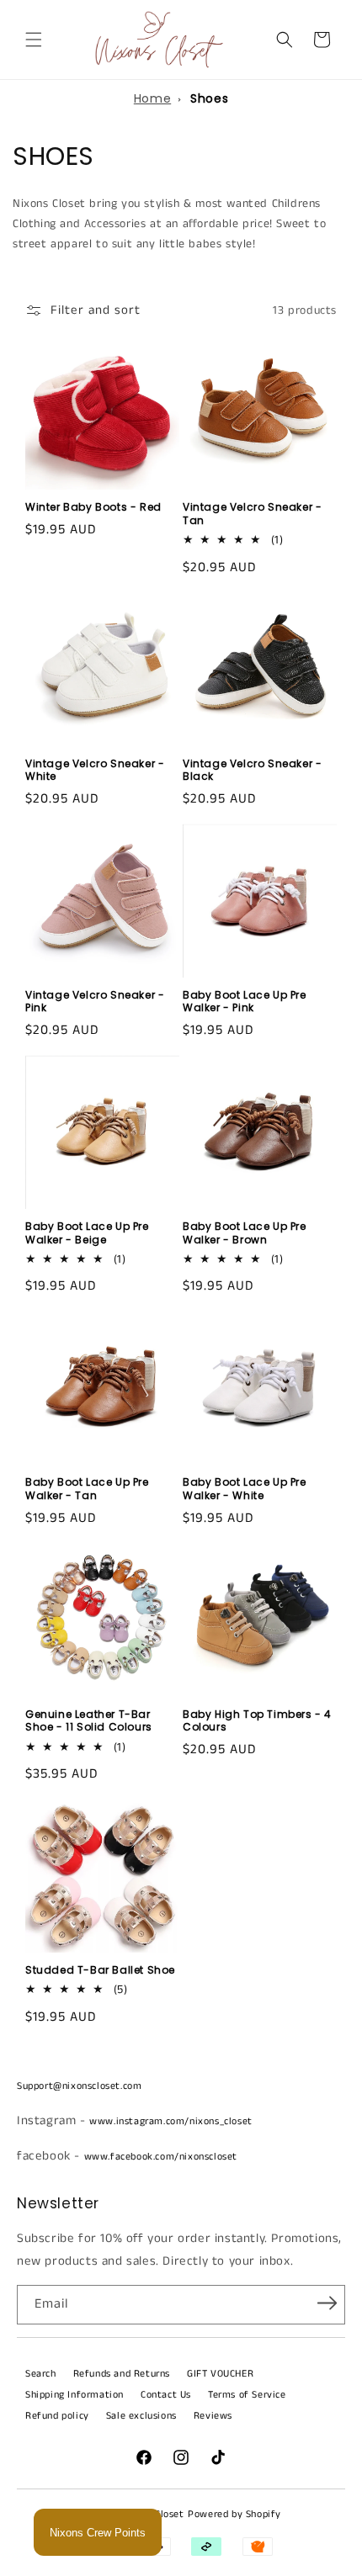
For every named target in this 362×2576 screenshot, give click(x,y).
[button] (34, 40)
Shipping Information (75, 2395)
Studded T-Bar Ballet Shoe (100, 1970)
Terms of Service (247, 2395)
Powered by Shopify (234, 2514)
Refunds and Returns (122, 2374)
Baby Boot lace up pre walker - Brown (245, 1233)
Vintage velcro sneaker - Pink (95, 1002)
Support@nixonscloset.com (79, 2086)
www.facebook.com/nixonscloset (161, 2157)
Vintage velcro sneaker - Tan (252, 514)
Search (41, 2374)
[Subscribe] (327, 2303)
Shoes (209, 98)
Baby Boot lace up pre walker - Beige (87, 1233)
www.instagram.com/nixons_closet (171, 2121)
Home (152, 98)
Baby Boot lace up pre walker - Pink (245, 1002)
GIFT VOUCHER (220, 2374)
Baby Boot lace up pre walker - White (245, 1489)
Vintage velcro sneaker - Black (252, 770)
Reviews (213, 2416)
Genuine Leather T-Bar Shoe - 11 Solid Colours (89, 1721)
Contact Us (166, 2395)
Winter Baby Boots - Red (93, 507)
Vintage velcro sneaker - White (95, 770)
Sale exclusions (141, 2416)
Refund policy (57, 2416)
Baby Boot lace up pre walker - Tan (87, 1489)
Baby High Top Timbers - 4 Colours (257, 1721)
